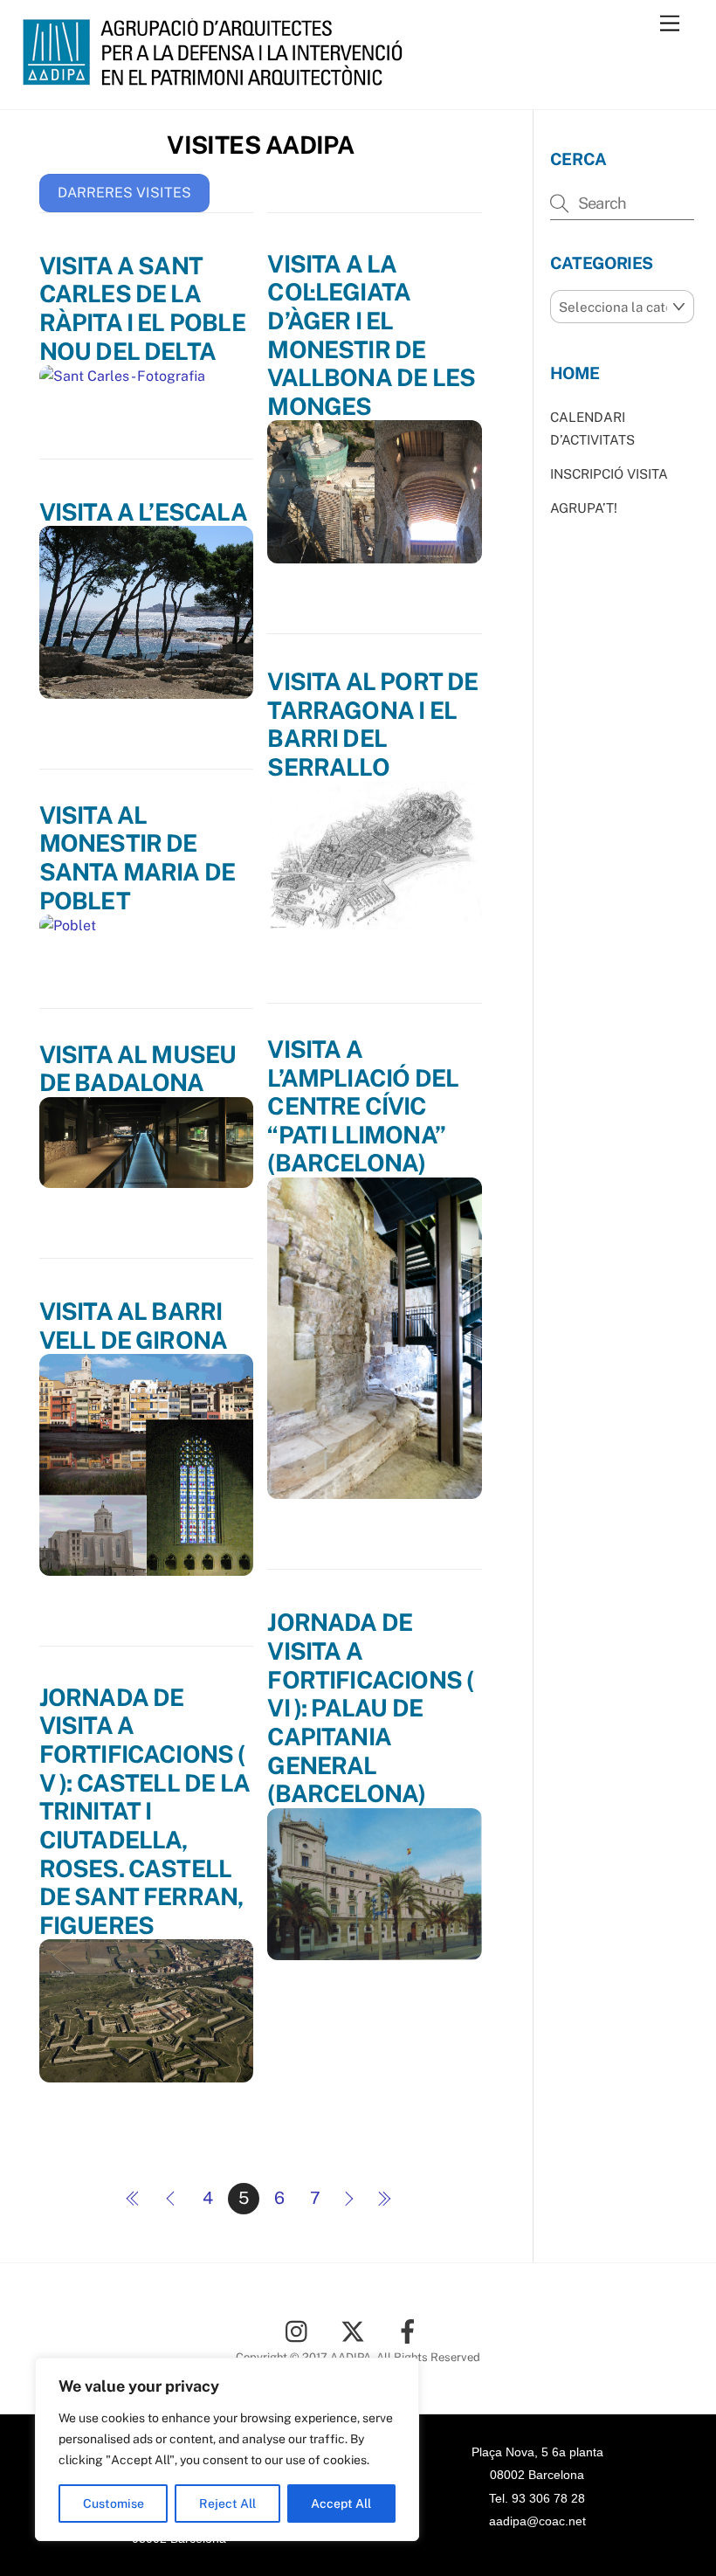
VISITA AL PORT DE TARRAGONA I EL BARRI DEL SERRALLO (372, 724)
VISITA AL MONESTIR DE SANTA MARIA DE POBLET (138, 858)
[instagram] (301, 2330)
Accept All (341, 2503)
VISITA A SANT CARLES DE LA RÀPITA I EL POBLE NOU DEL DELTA (142, 308)
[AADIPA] (218, 78)
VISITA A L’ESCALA (143, 512)
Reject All (227, 2503)
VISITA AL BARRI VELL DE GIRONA (134, 1326)
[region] (227, 2449)
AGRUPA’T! (584, 508)
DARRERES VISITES (124, 193)
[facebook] (411, 2330)
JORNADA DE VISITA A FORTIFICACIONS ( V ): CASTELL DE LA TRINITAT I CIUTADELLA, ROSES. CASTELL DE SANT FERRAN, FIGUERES (145, 1811)
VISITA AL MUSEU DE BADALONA (138, 1069)
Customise (114, 2503)
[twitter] (356, 2330)
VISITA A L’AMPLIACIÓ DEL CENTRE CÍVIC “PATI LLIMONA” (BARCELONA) (363, 1106)
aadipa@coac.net (537, 2521)
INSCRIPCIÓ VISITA (609, 474)
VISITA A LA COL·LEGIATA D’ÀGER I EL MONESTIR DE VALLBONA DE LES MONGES (371, 335)
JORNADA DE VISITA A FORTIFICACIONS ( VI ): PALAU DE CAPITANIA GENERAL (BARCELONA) (370, 1708)
